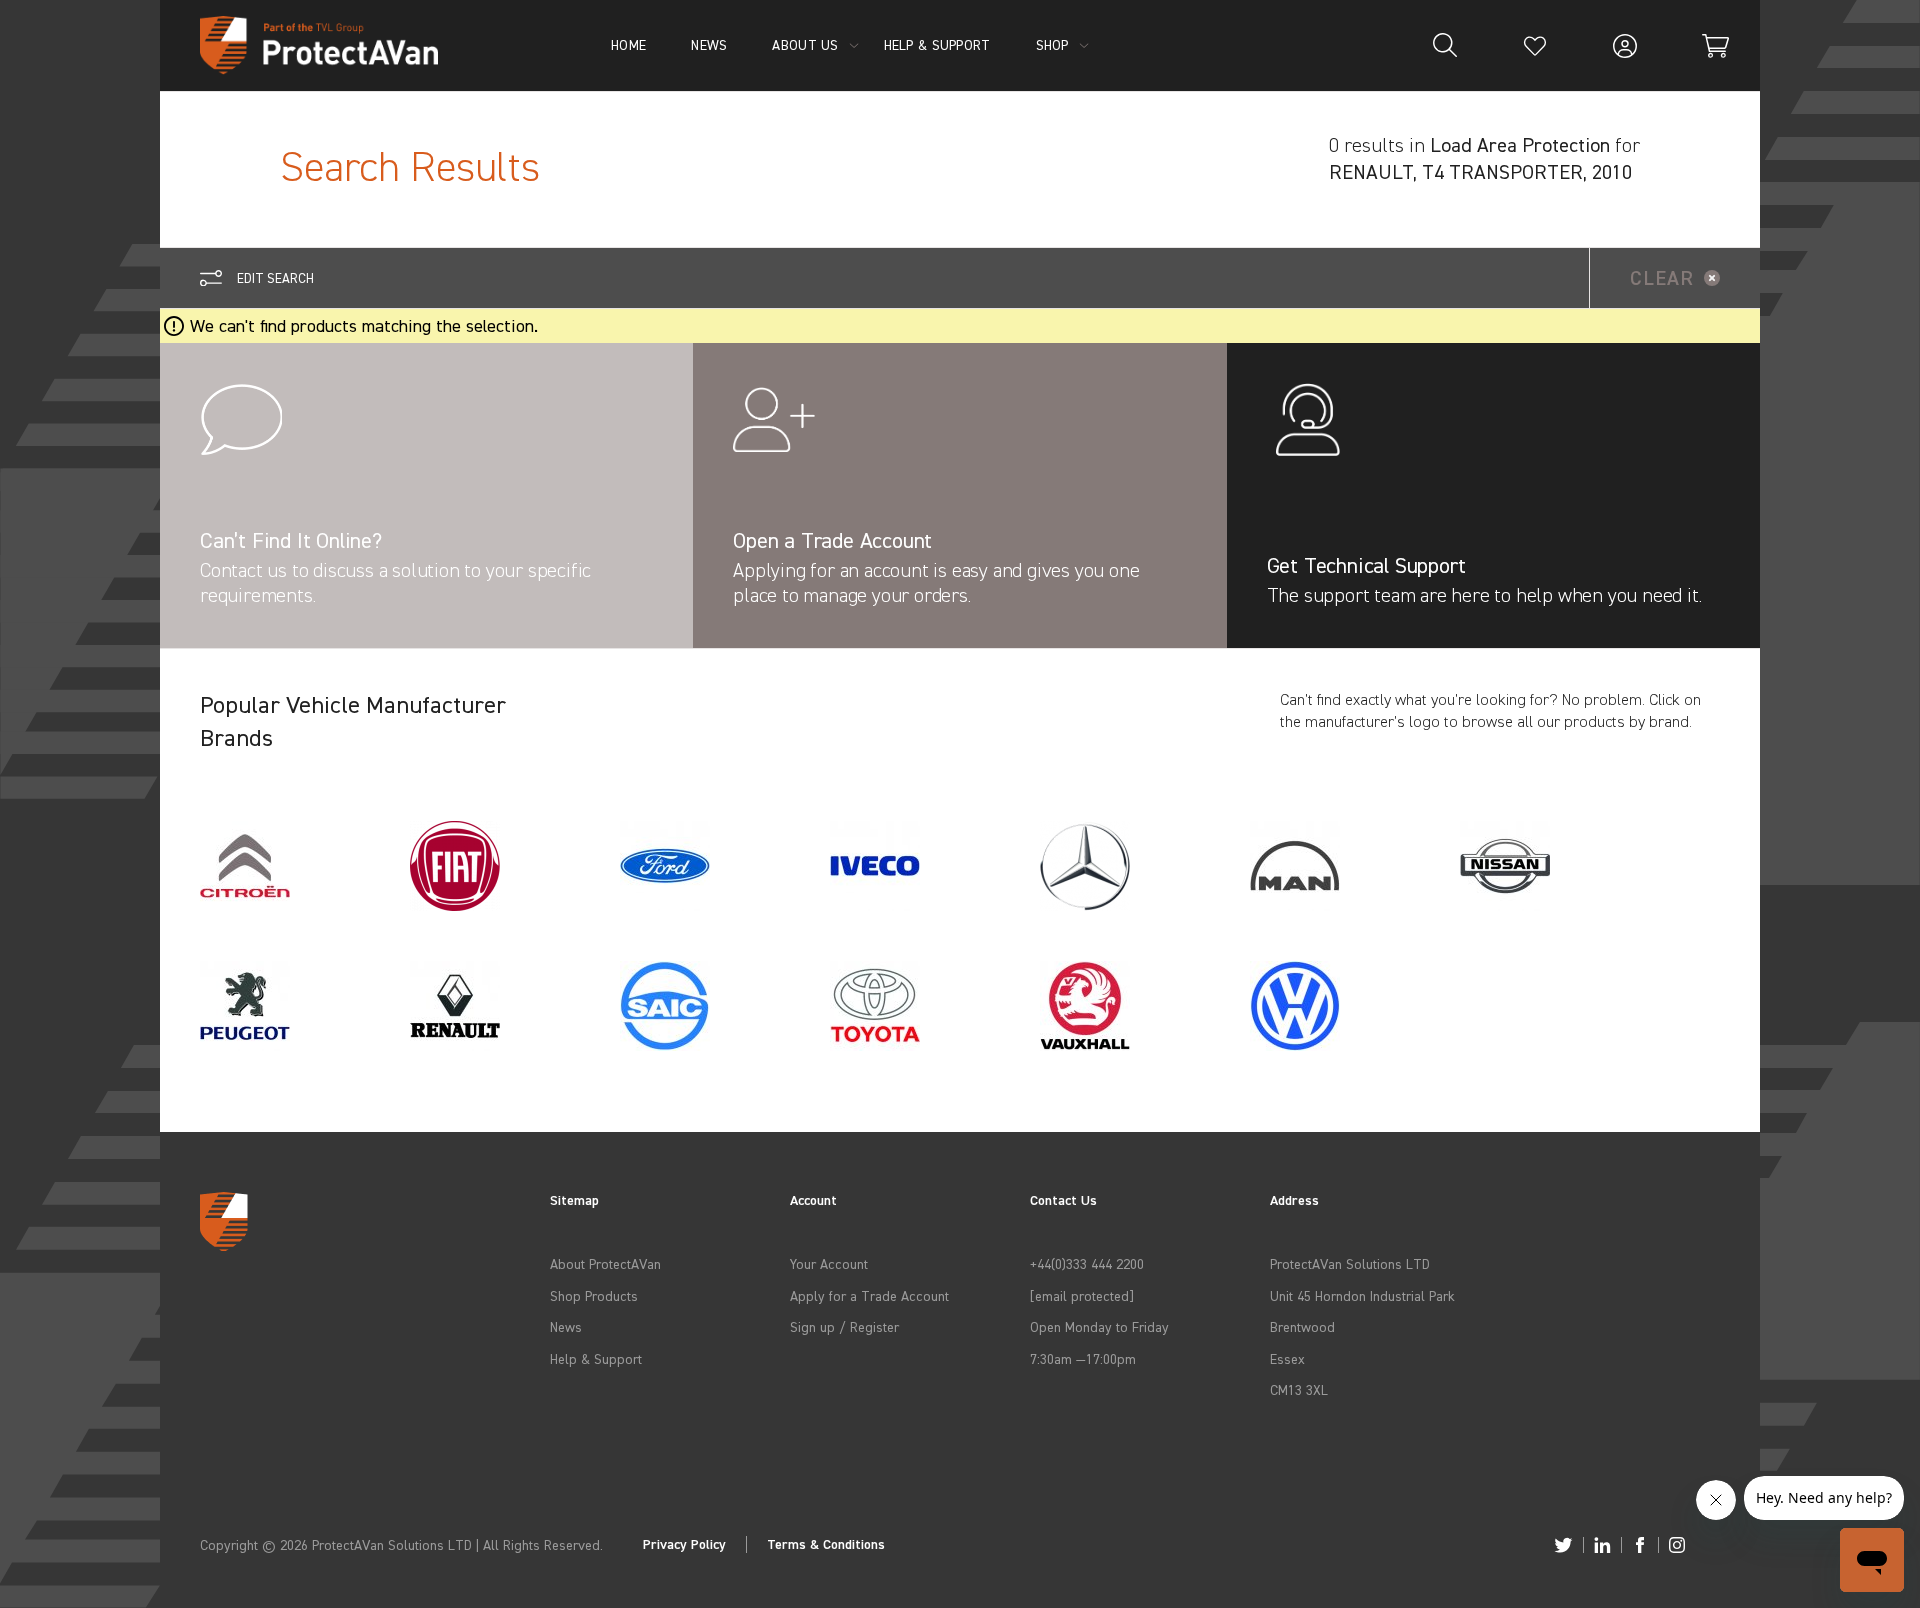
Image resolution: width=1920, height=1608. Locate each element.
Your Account (829, 1263)
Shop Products (594, 1295)
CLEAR (1662, 277)
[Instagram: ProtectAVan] (1677, 1545)
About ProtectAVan (605, 1263)
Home (628, 44)
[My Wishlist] (1535, 45)
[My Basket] (1715, 45)
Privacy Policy (684, 1544)
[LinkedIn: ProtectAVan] (1602, 1545)
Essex (1287, 1358)
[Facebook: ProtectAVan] (1640, 1545)
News (566, 1326)
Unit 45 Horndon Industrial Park (1362, 1295)
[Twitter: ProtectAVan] (1563, 1545)
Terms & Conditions (826, 1544)
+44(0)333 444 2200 (1087, 1263)
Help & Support (596, 1358)
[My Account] (1625, 45)
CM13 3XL (1299, 1389)
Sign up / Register (844, 1326)
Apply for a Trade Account (869, 1295)
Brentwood (1302, 1326)
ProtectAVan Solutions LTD (1350, 1263)
